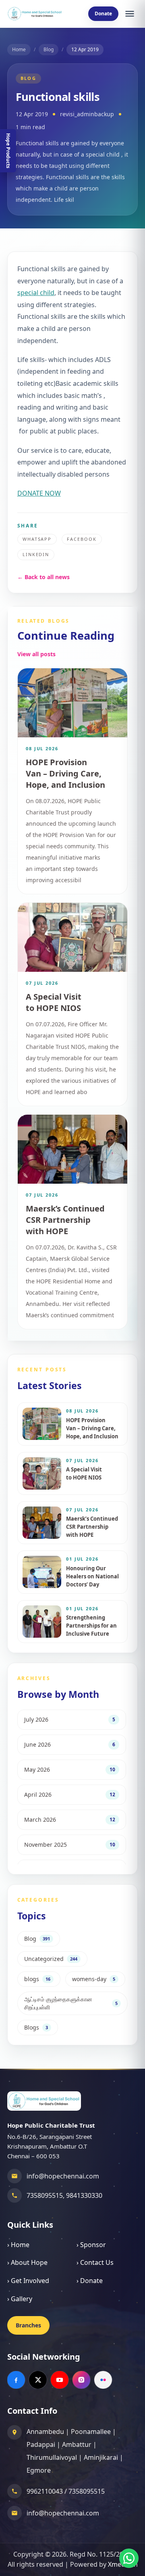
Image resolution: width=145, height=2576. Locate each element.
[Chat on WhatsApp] (129, 2558)
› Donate (90, 2281)
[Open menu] (130, 14)
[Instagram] (81, 2380)
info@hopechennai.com (63, 2176)
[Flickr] (103, 2380)
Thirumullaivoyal (52, 2457)
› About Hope (27, 2262)
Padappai (41, 2444)
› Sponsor (91, 2245)
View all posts (36, 654)
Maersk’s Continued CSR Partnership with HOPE (65, 1220)
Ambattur (77, 2444)
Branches (28, 2325)
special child (36, 293)
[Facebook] (16, 2380)
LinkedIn (36, 554)
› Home (18, 2245)
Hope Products (8, 151)
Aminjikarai (101, 2457)
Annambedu (45, 2432)
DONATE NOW (39, 493)
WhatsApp (37, 539)
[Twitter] (38, 2380)
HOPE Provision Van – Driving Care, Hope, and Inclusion (65, 773)
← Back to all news (43, 577)
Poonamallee (91, 2432)
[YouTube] (60, 2380)
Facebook (82, 539)
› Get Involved (28, 2281)
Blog (49, 49)
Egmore (39, 2470)
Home (19, 49)
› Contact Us (95, 2262)
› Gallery (20, 2299)
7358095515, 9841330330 (64, 2195)
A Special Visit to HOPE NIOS (54, 1002)
